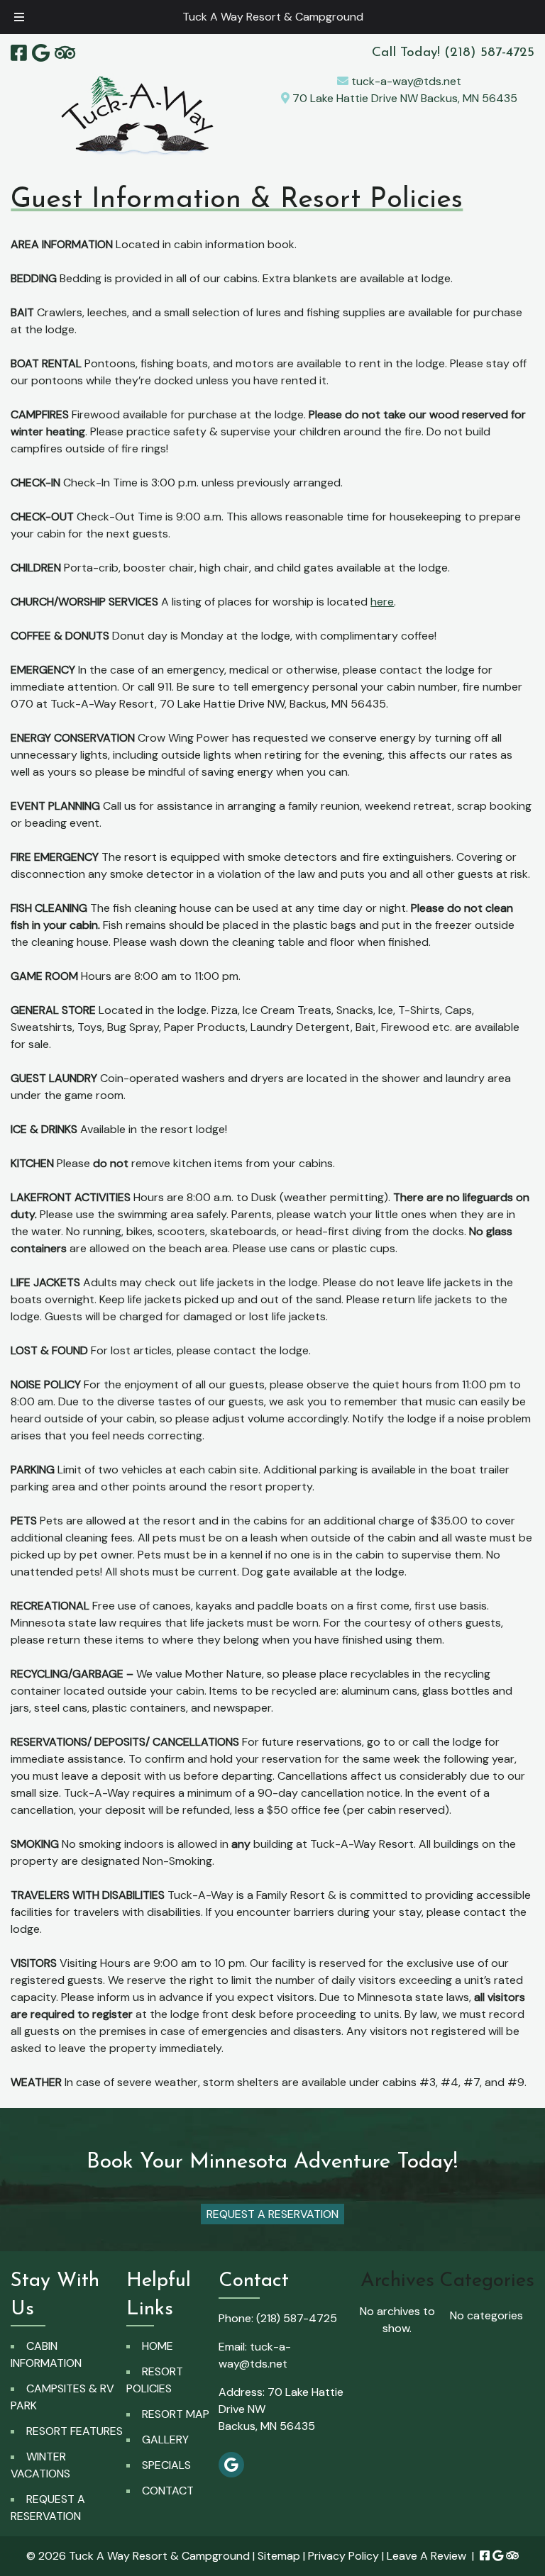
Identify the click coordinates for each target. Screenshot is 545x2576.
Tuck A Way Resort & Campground (273, 17)
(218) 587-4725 (297, 2318)
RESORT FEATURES (75, 2431)
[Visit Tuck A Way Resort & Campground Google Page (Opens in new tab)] (41, 53)
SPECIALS (166, 2465)
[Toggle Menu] (19, 17)
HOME (158, 2346)
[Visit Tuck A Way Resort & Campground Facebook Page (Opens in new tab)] (19, 53)
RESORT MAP (176, 2414)
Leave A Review (426, 2556)
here (382, 602)
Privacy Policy (343, 2556)
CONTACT (168, 2491)
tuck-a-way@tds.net (405, 81)
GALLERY (165, 2440)
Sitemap (279, 2556)
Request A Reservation (272, 2214)
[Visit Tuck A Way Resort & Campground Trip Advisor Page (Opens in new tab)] (65, 53)
